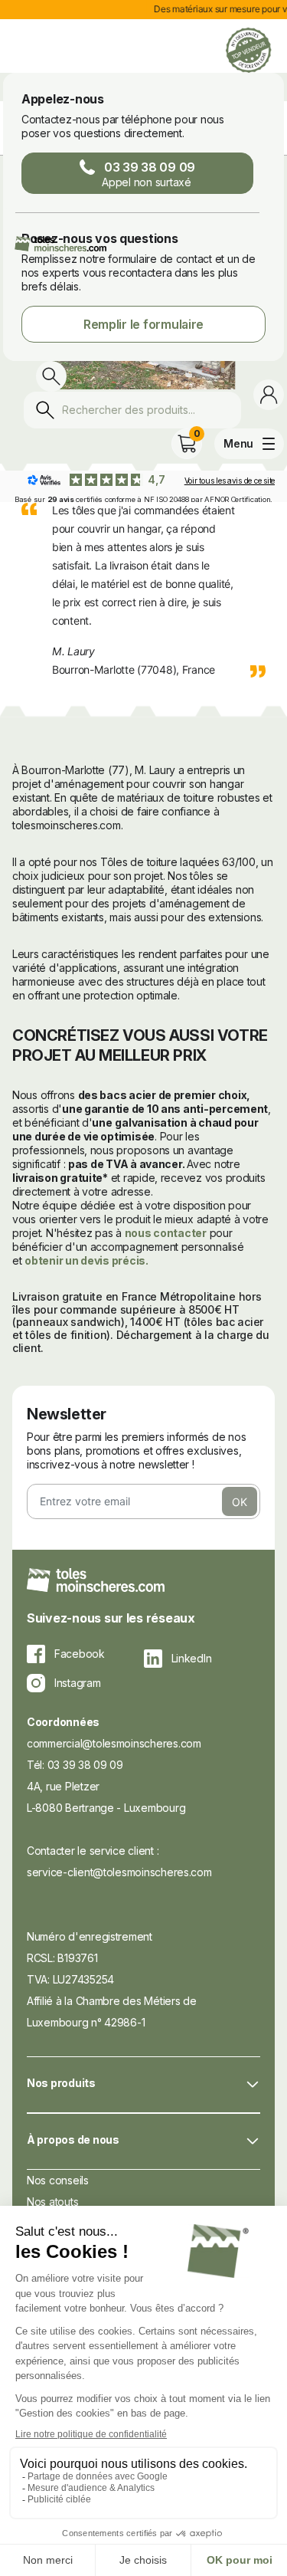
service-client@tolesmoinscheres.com (119, 1872)
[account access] (269, 395)
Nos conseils (58, 2180)
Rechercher (49, 414)
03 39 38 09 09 (148, 174)
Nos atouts (52, 2202)
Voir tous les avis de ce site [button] (230, 481)
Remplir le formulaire (143, 324)
